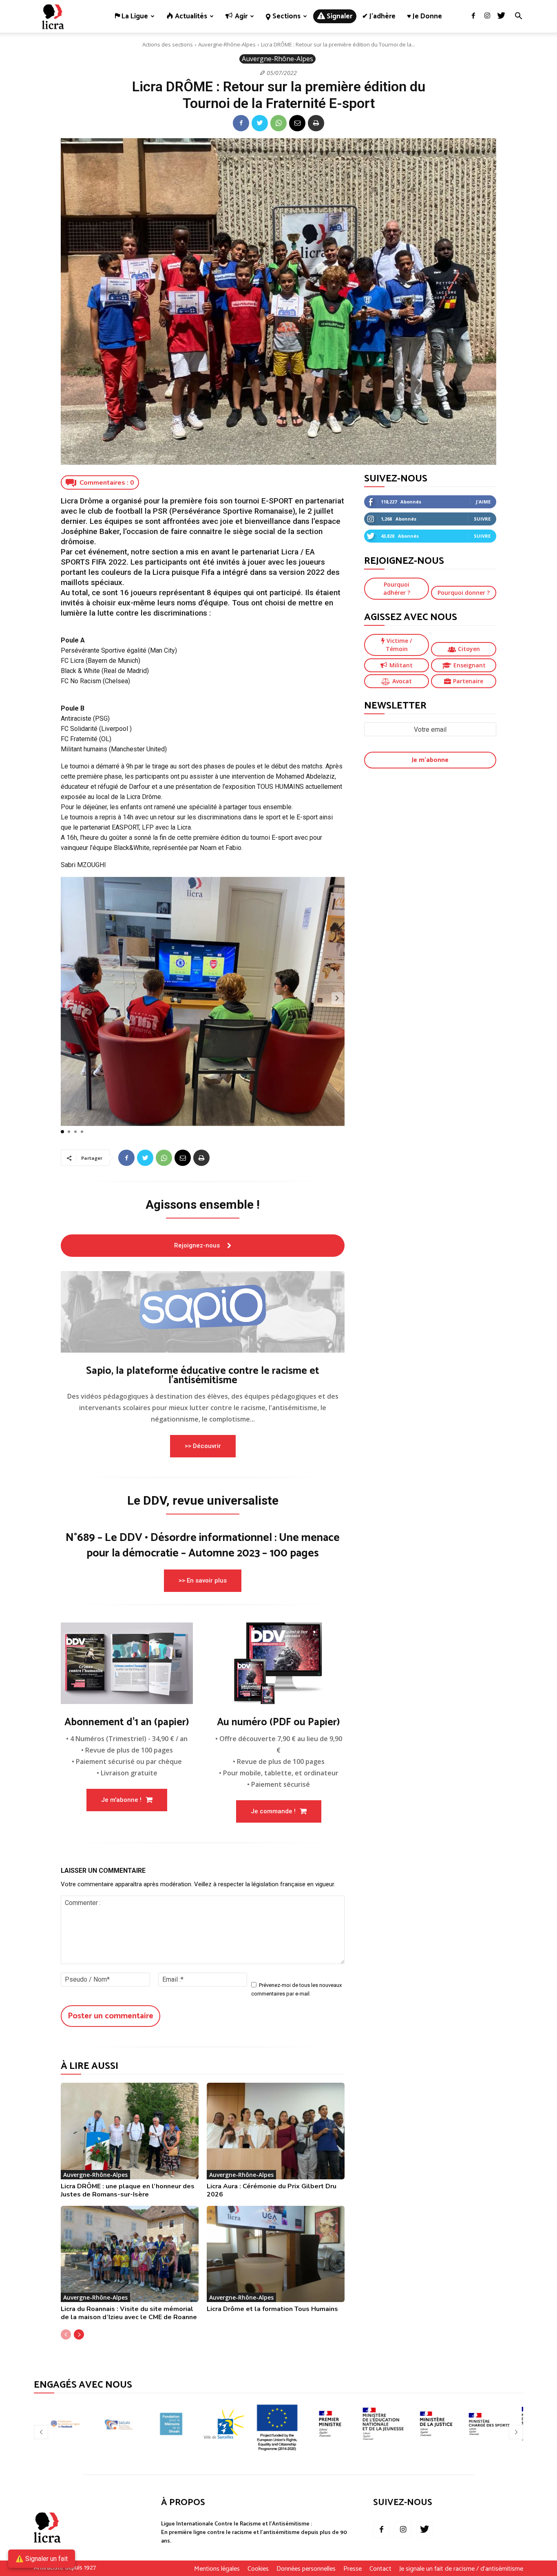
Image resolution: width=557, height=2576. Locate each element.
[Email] (297, 123)
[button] (518, 17)
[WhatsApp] (278, 123)
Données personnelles (306, 2569)
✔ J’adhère (379, 16)
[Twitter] (501, 16)
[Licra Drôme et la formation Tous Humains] (276, 2254)
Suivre (482, 519)
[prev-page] (66, 2334)
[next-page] (79, 2334)
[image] (203, 1312)
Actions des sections (168, 44)
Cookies (258, 2569)
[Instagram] (487, 16)
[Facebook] (473, 16)
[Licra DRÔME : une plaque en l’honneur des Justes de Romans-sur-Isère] (130, 2131)
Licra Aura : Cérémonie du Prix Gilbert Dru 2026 (272, 2190)
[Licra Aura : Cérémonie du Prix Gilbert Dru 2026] (276, 2131)
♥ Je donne (424, 16)
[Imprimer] (316, 123)
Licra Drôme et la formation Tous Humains (272, 2309)
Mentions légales (217, 2569)
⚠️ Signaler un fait (42, 2559)
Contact (380, 2569)
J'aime (483, 502)
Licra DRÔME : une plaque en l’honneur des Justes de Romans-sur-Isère (128, 2190)
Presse (353, 2569)
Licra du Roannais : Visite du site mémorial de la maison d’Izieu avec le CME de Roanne (129, 2313)
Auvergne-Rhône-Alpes (227, 44)
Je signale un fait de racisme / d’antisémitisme (461, 2569)
